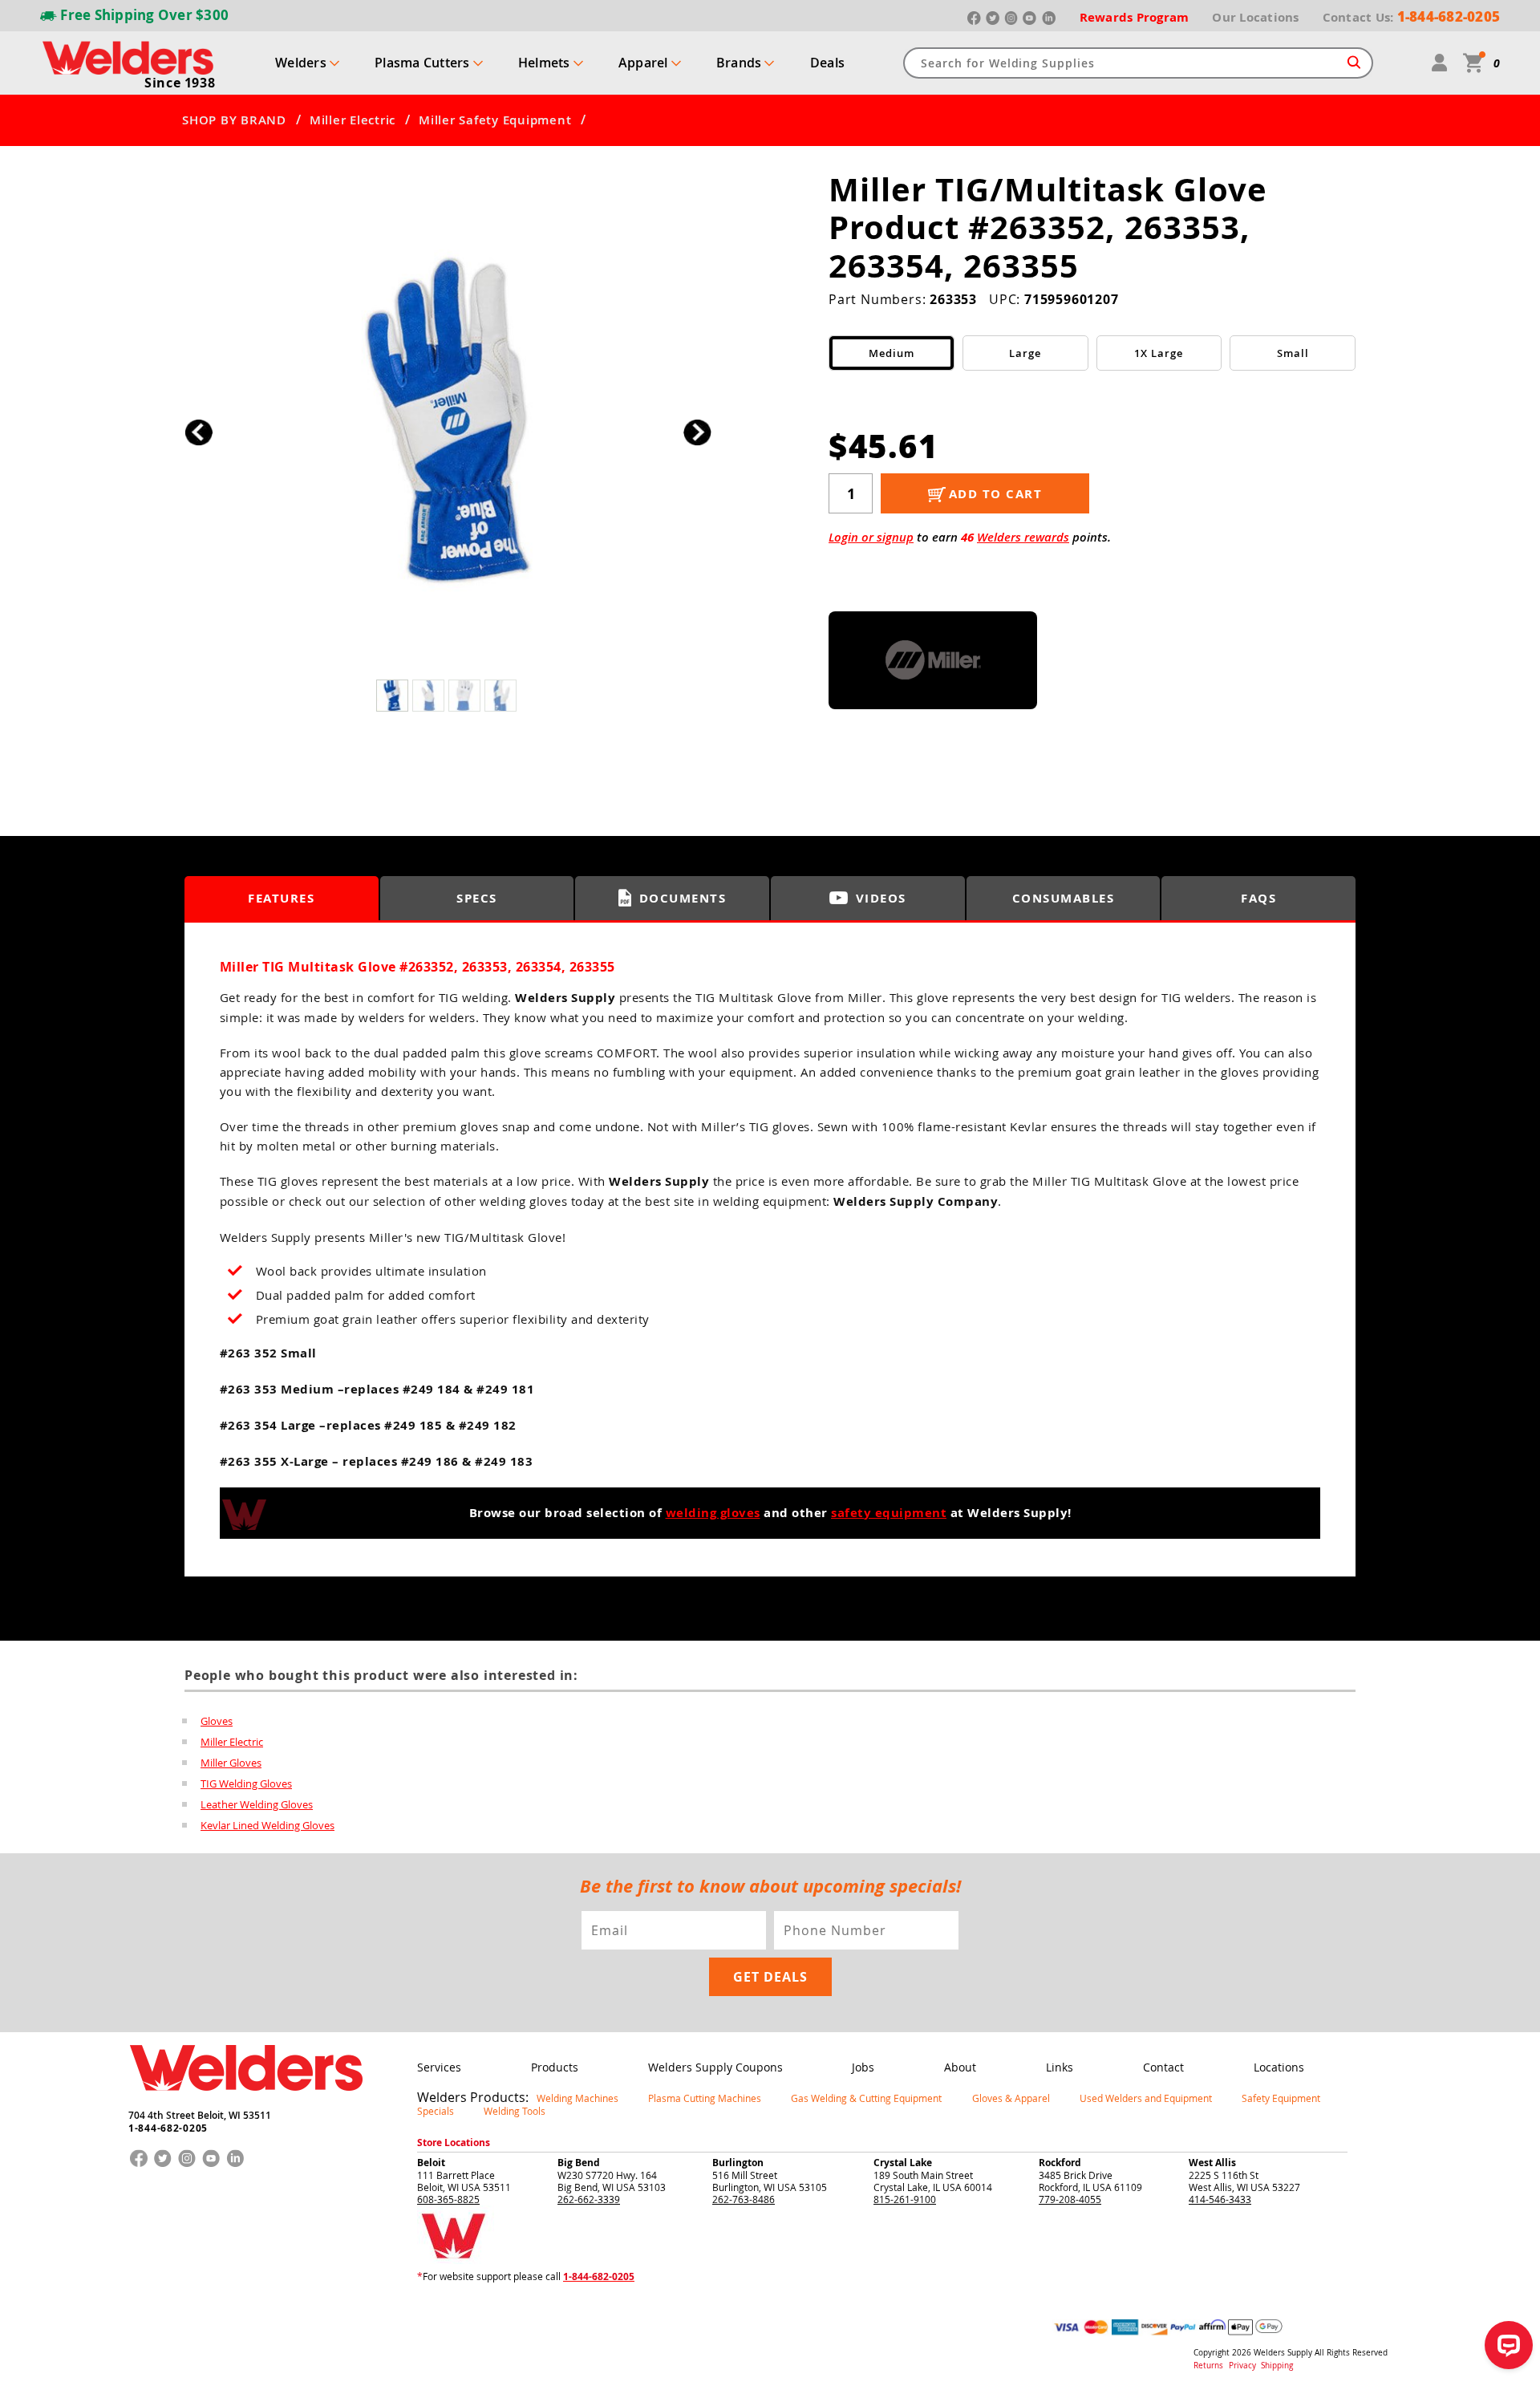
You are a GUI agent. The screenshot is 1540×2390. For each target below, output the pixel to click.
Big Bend (579, 2163)
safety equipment (889, 1513)
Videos (881, 898)
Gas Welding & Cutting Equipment (866, 2098)
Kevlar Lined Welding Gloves (267, 1825)
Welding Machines (577, 2098)
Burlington (738, 2163)
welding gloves (713, 1513)
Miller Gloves (231, 1763)
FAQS (1258, 898)
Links (1060, 2067)
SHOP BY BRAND (234, 120)
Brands (739, 63)
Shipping (1277, 2366)
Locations (1279, 2067)
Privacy (1244, 2366)
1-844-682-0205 (168, 2128)
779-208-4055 (1070, 2199)
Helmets (544, 63)
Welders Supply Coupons (715, 2067)
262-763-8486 (744, 2199)
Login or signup (871, 537)
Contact (1163, 2067)
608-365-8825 (448, 2199)
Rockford (1060, 2163)
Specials (436, 2111)
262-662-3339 (589, 2199)
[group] (448, 428)
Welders (301, 63)
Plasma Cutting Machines (705, 2098)
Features (281, 898)
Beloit (431, 2163)
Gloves (217, 1721)
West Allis (1212, 2163)
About (960, 2067)
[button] (697, 432)
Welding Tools (515, 2111)
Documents (683, 898)
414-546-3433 (1220, 2199)
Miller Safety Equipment (495, 120)
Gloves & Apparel (1011, 2098)
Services (439, 2067)
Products (555, 2067)
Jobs (863, 2067)
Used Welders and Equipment (1146, 2098)
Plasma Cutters (422, 63)
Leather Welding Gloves (257, 1804)
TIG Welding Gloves (246, 1783)
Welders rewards (1023, 537)
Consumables (1064, 898)
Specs (477, 898)
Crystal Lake (903, 2163)
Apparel (643, 63)
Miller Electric (353, 120)
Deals (827, 63)
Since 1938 (180, 83)
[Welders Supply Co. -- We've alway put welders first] (246, 2104)
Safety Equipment (1281, 2098)
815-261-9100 (905, 2199)
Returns (1208, 2366)
